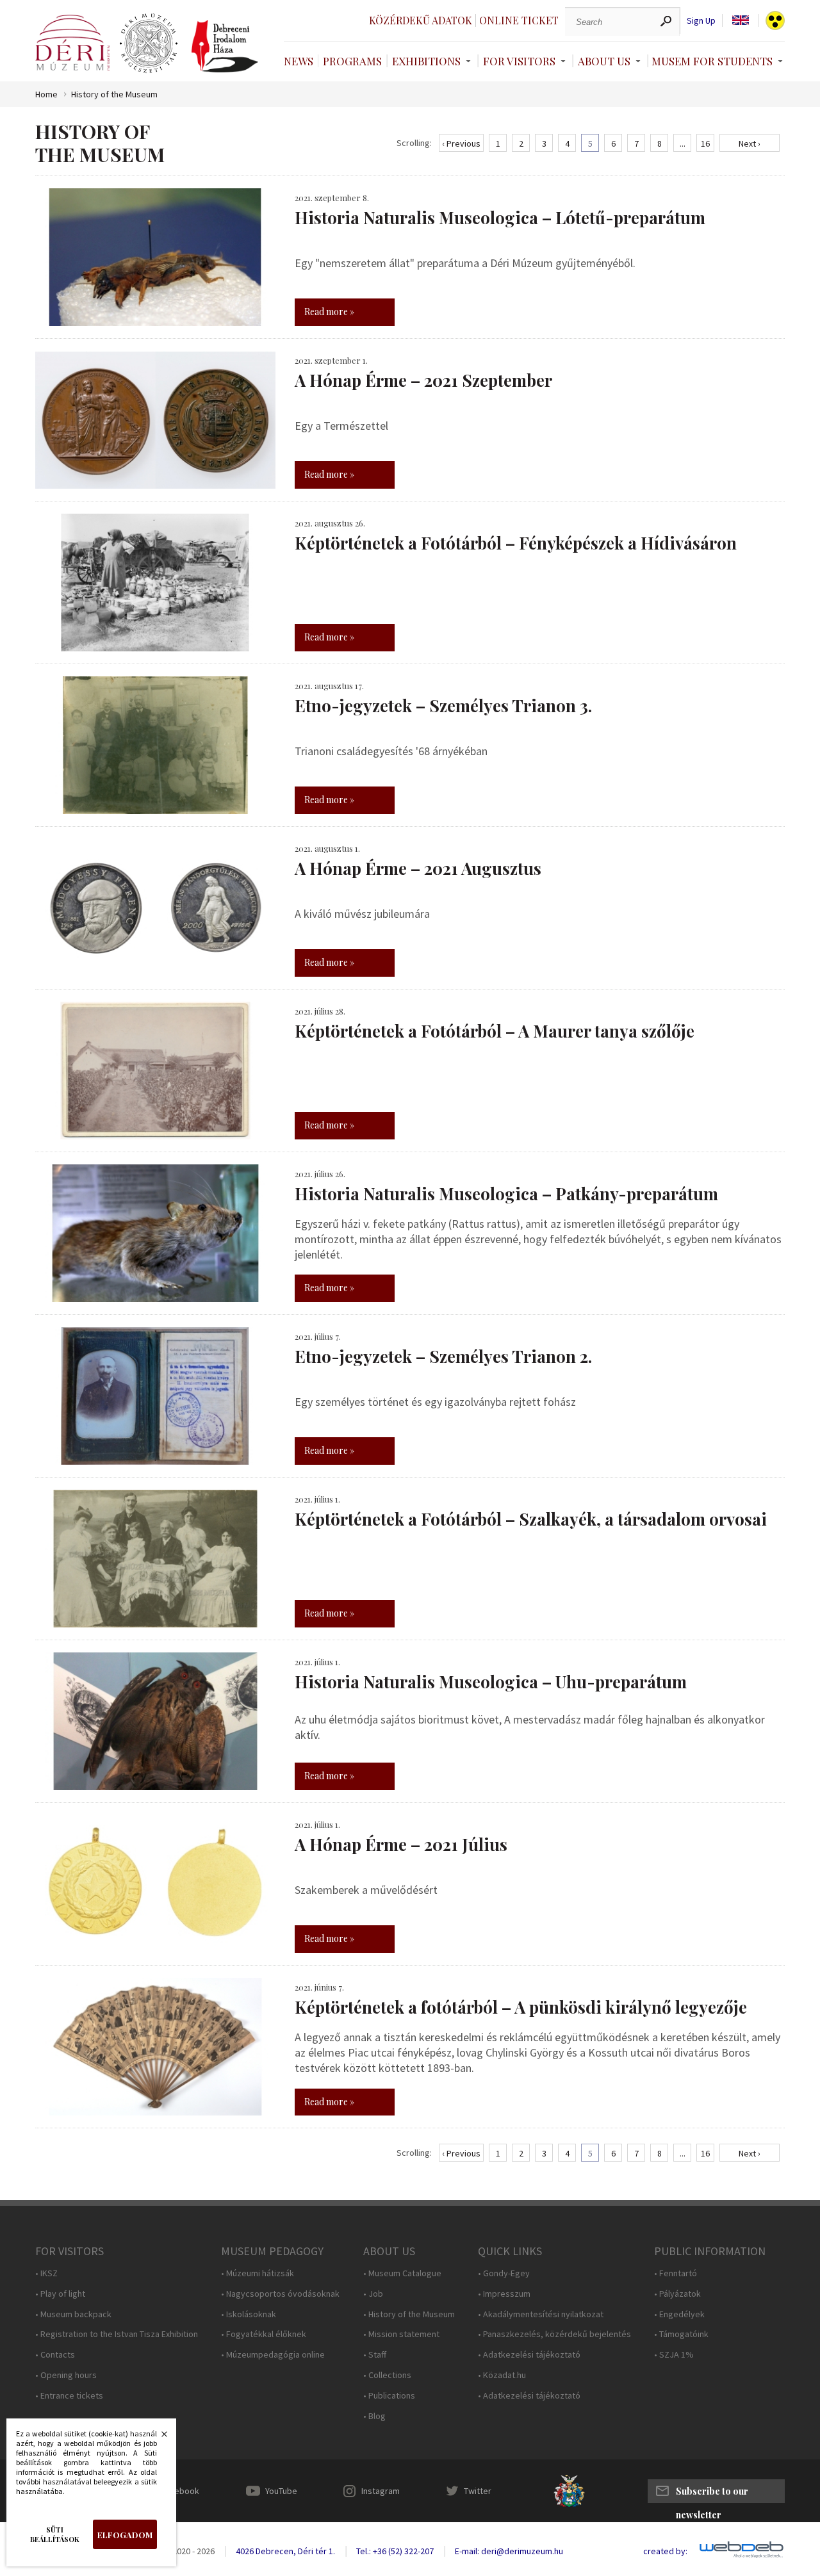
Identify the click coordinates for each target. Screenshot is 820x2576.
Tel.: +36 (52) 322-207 (395, 2551)
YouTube (281, 2491)
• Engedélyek (679, 2314)
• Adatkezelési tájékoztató (529, 2355)
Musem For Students (712, 61)
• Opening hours (66, 2375)
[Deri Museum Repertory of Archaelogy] (149, 44)
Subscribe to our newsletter (712, 2494)
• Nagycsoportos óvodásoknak (280, 2294)
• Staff (375, 2355)
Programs (352, 61)
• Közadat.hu (502, 2375)
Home (46, 94)
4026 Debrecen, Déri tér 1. (285, 2551)
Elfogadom (125, 2535)
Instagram (381, 2491)
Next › (750, 143)
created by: (665, 2551)
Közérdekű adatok (421, 20)
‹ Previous (461, 143)
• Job (373, 2294)
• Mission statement (401, 2334)
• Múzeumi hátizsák (258, 2273)
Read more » (329, 312)
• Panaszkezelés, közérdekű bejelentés (554, 2334)
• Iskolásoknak (249, 2314)
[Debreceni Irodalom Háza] (225, 46)
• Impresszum (504, 2294)
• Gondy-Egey (504, 2273)
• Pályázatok (677, 2294)
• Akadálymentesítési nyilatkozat (541, 2314)
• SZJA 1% (674, 2355)
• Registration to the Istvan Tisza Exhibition (117, 2334)
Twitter (478, 2491)
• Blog (374, 2416)
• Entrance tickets (69, 2396)
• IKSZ (46, 2273)
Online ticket (519, 20)
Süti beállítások (55, 2534)
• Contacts (55, 2355)
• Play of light (60, 2294)
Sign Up (701, 21)
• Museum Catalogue (402, 2273)
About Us (604, 61)
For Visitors (519, 61)
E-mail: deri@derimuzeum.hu (509, 2551)
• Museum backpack (73, 2314)
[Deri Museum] (72, 43)
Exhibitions (426, 61)
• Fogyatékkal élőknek (264, 2334)
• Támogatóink (681, 2334)
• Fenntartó (676, 2273)
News (299, 61)
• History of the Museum (409, 2314)
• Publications (389, 2396)
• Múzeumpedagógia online (273, 2355)
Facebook (180, 2491)
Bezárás (158, 2438)
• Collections (387, 2375)
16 (705, 143)
